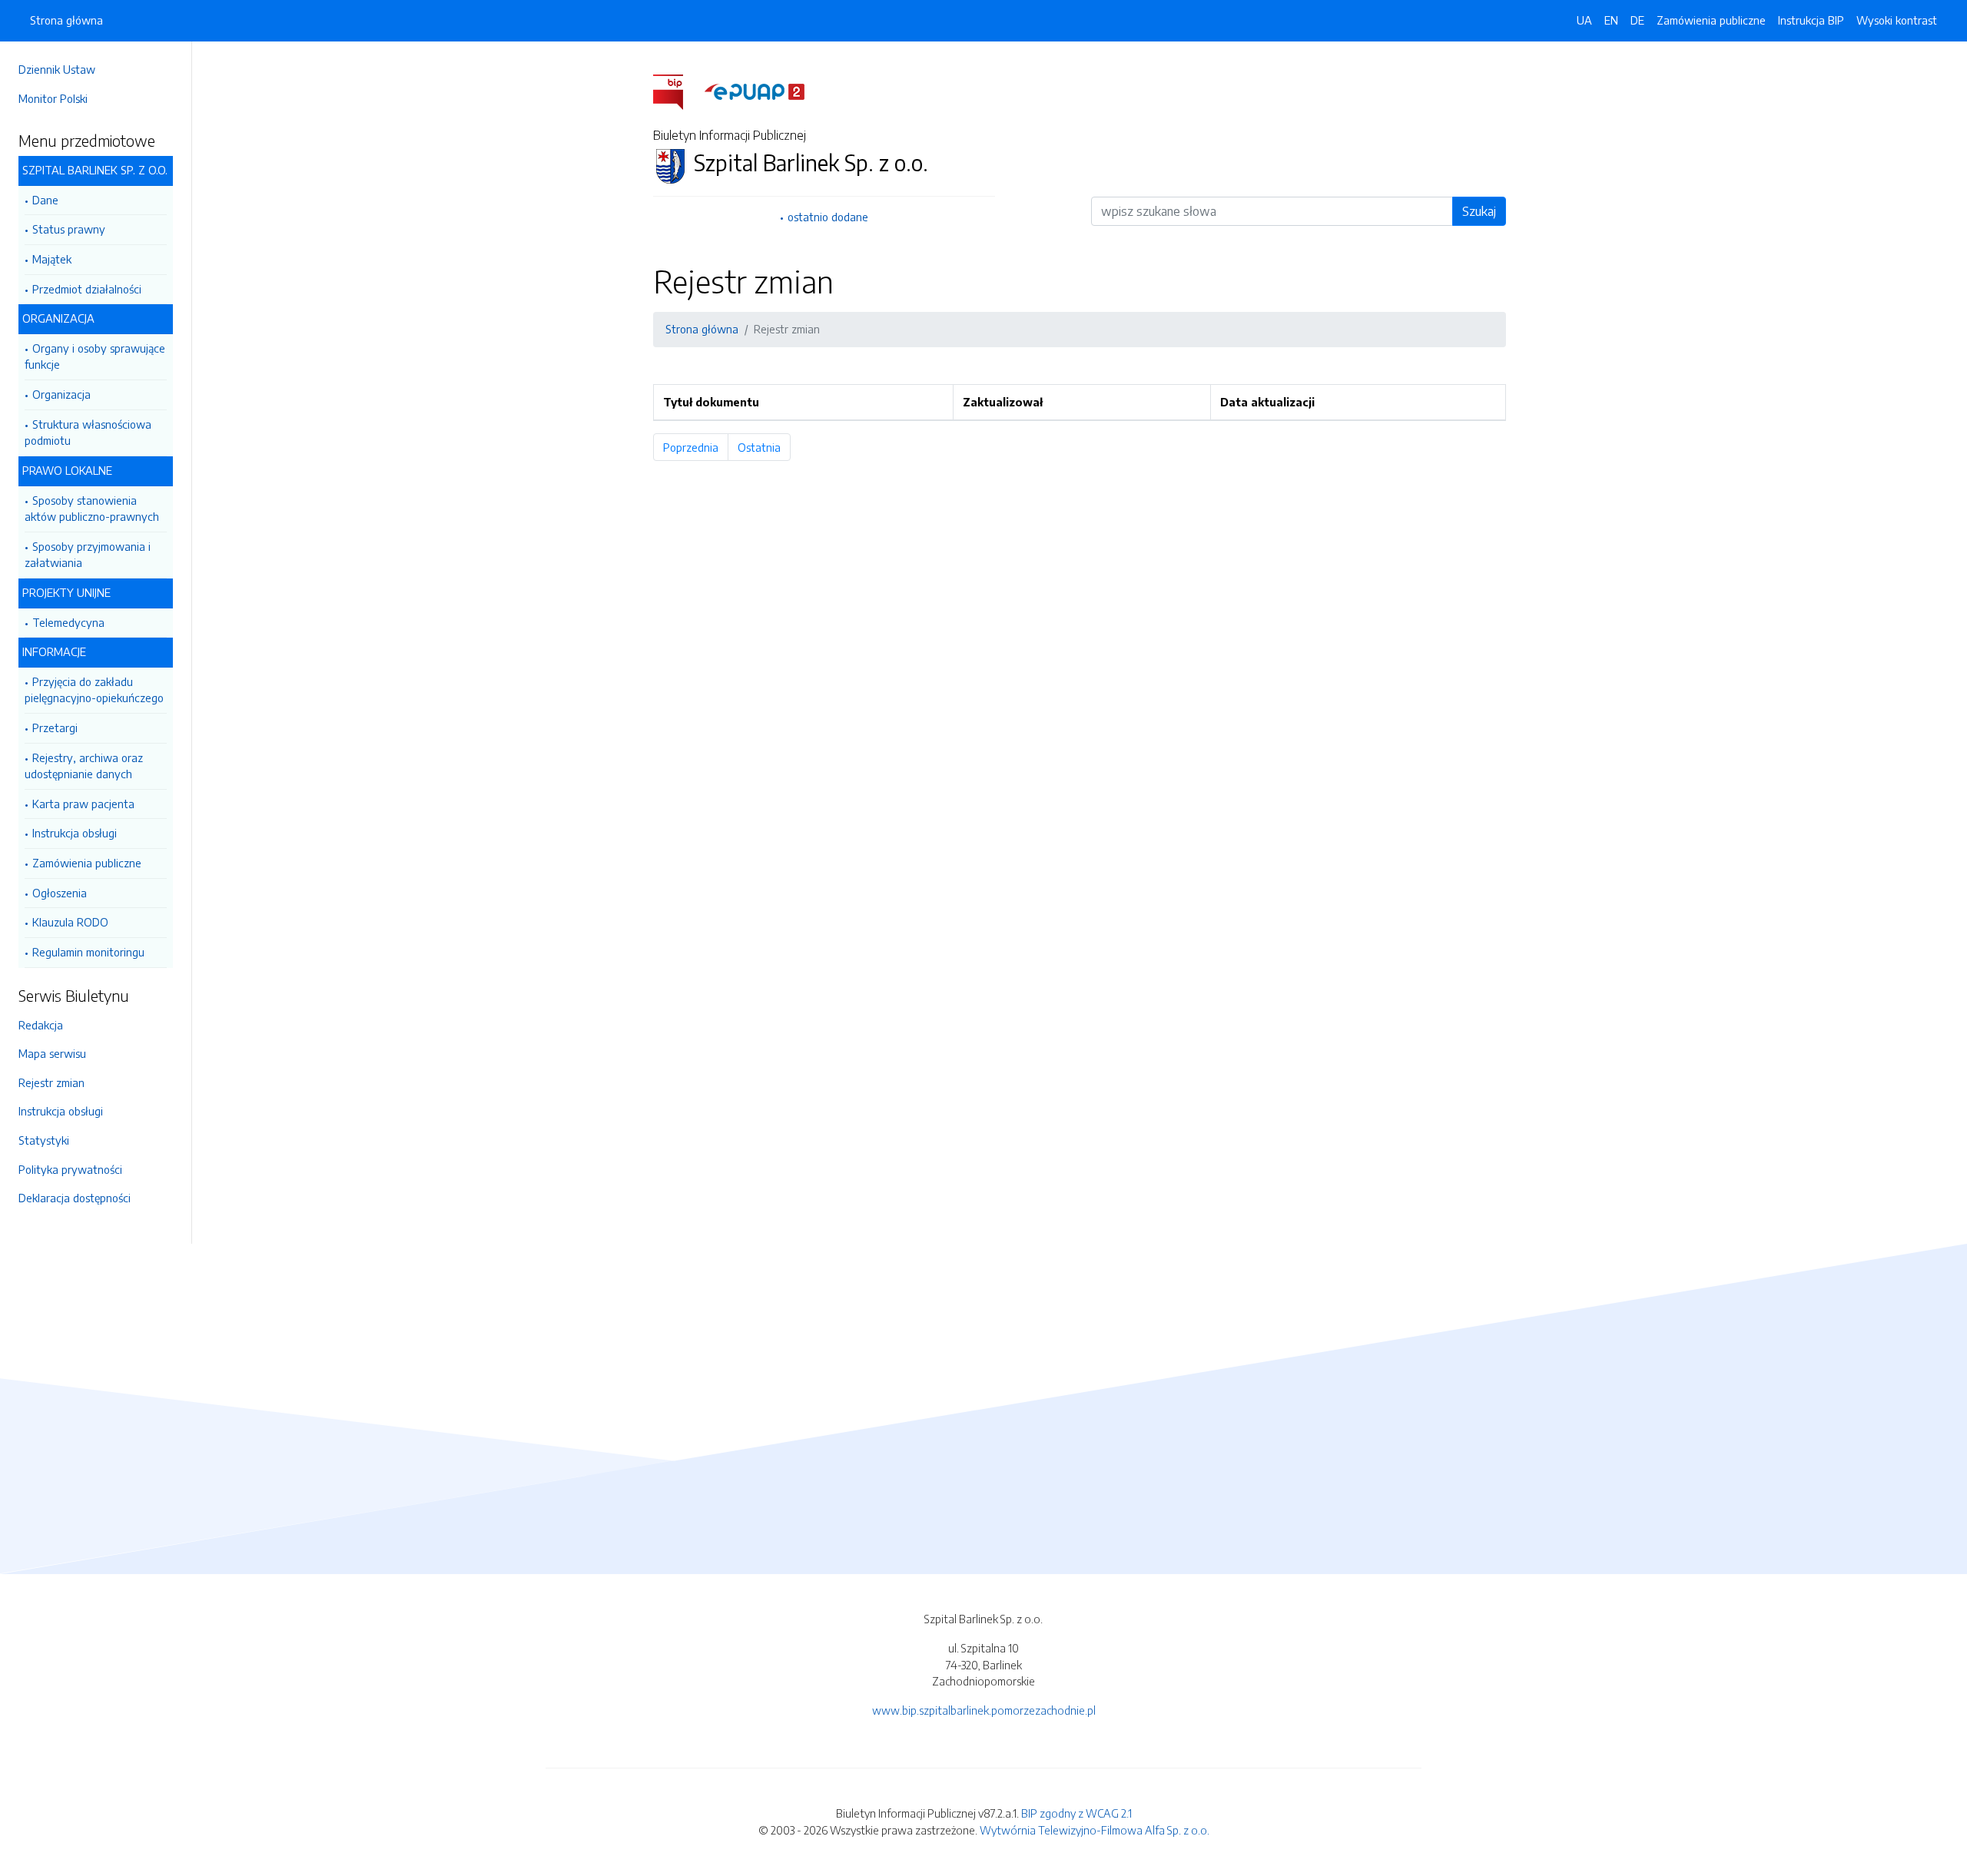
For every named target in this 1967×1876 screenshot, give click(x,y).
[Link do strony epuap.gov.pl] (755, 90)
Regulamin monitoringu (88, 952)
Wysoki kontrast (1897, 20)
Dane (45, 200)
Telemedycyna (68, 622)
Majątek (52, 259)
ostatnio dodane (828, 217)
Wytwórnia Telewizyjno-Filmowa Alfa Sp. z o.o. (1095, 1830)
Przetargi (55, 728)
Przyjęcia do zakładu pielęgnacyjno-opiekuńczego (94, 690)
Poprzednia (696, 447)
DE (1637, 20)
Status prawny (69, 229)
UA (1584, 20)
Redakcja (41, 1025)
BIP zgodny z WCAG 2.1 (1076, 1813)
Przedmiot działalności (87, 289)
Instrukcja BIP (1811, 20)
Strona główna (66, 20)
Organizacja (61, 394)
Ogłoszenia (60, 893)
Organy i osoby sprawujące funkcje (95, 356)
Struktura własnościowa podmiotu (88, 433)
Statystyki (44, 1140)
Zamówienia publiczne (87, 863)
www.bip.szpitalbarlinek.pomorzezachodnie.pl (984, 1710)
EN (1611, 20)
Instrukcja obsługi (75, 833)
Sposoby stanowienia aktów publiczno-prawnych (92, 509)
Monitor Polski (53, 98)
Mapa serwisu (52, 1053)
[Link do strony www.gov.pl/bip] (677, 90)
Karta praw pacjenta (83, 804)
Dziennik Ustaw (57, 69)
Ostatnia (764, 447)
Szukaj (1479, 211)
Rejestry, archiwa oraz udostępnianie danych (84, 766)
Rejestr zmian (51, 1082)
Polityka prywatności (70, 1169)
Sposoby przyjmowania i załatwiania (88, 555)
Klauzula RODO (70, 922)
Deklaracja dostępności (75, 1198)
